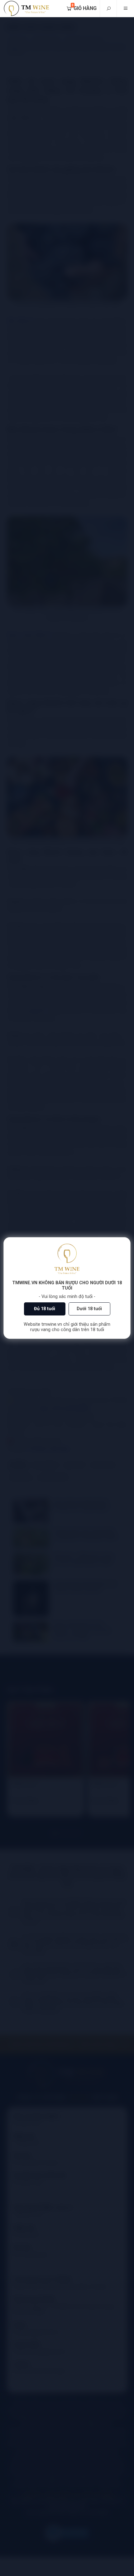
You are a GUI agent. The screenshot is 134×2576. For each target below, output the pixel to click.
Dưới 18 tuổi (89, 1309)
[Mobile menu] (125, 9)
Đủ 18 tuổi (45, 1309)
